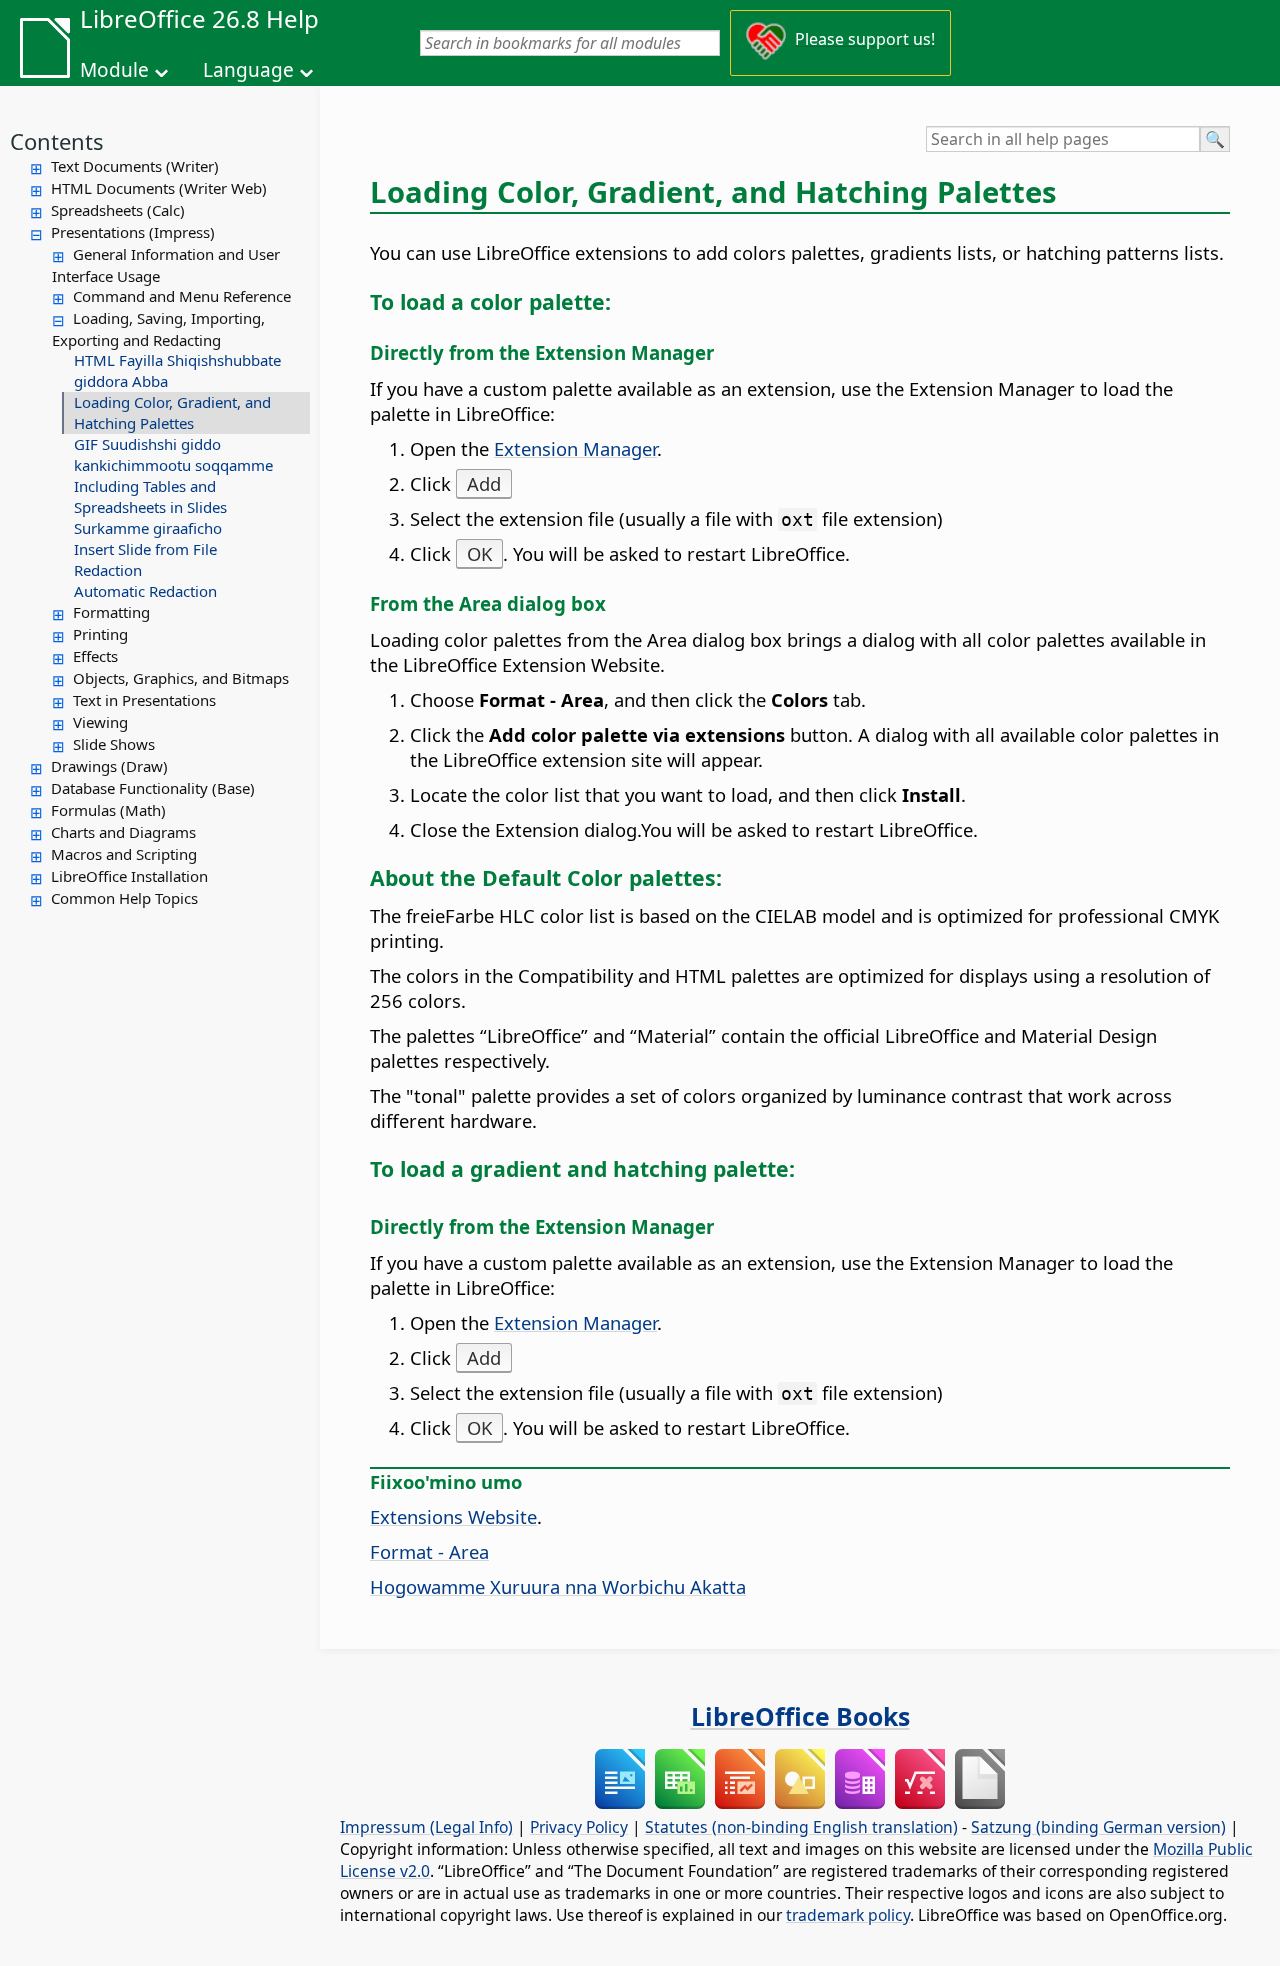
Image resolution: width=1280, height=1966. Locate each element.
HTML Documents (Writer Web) (159, 188)
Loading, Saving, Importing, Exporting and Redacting (158, 329)
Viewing (100, 722)
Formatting (111, 612)
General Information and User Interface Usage (166, 265)
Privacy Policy (579, 1827)
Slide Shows (114, 744)
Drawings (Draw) (109, 766)
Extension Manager (575, 448)
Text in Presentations (144, 700)
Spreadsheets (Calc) (118, 210)
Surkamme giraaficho (148, 528)
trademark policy (848, 1915)
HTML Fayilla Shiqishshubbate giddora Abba (177, 370)
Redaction (108, 570)
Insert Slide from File (145, 549)
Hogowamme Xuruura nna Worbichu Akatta (558, 1586)
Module (114, 70)
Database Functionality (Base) (153, 788)
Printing (100, 634)
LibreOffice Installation (129, 876)
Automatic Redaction (145, 591)
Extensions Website (453, 1516)
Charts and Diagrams (123, 832)
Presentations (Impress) (133, 232)
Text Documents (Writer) (135, 166)
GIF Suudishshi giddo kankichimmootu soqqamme (173, 454)
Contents (57, 141)
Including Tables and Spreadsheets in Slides (150, 496)
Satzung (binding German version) (1098, 1827)
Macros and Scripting (124, 854)
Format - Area (429, 1551)
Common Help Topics (124, 898)
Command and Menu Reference (182, 296)
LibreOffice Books (800, 1716)
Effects (95, 656)
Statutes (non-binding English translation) (801, 1827)
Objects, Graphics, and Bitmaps (181, 678)
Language (248, 70)
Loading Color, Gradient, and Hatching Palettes (172, 412)
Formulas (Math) (108, 810)
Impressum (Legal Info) (426, 1827)
